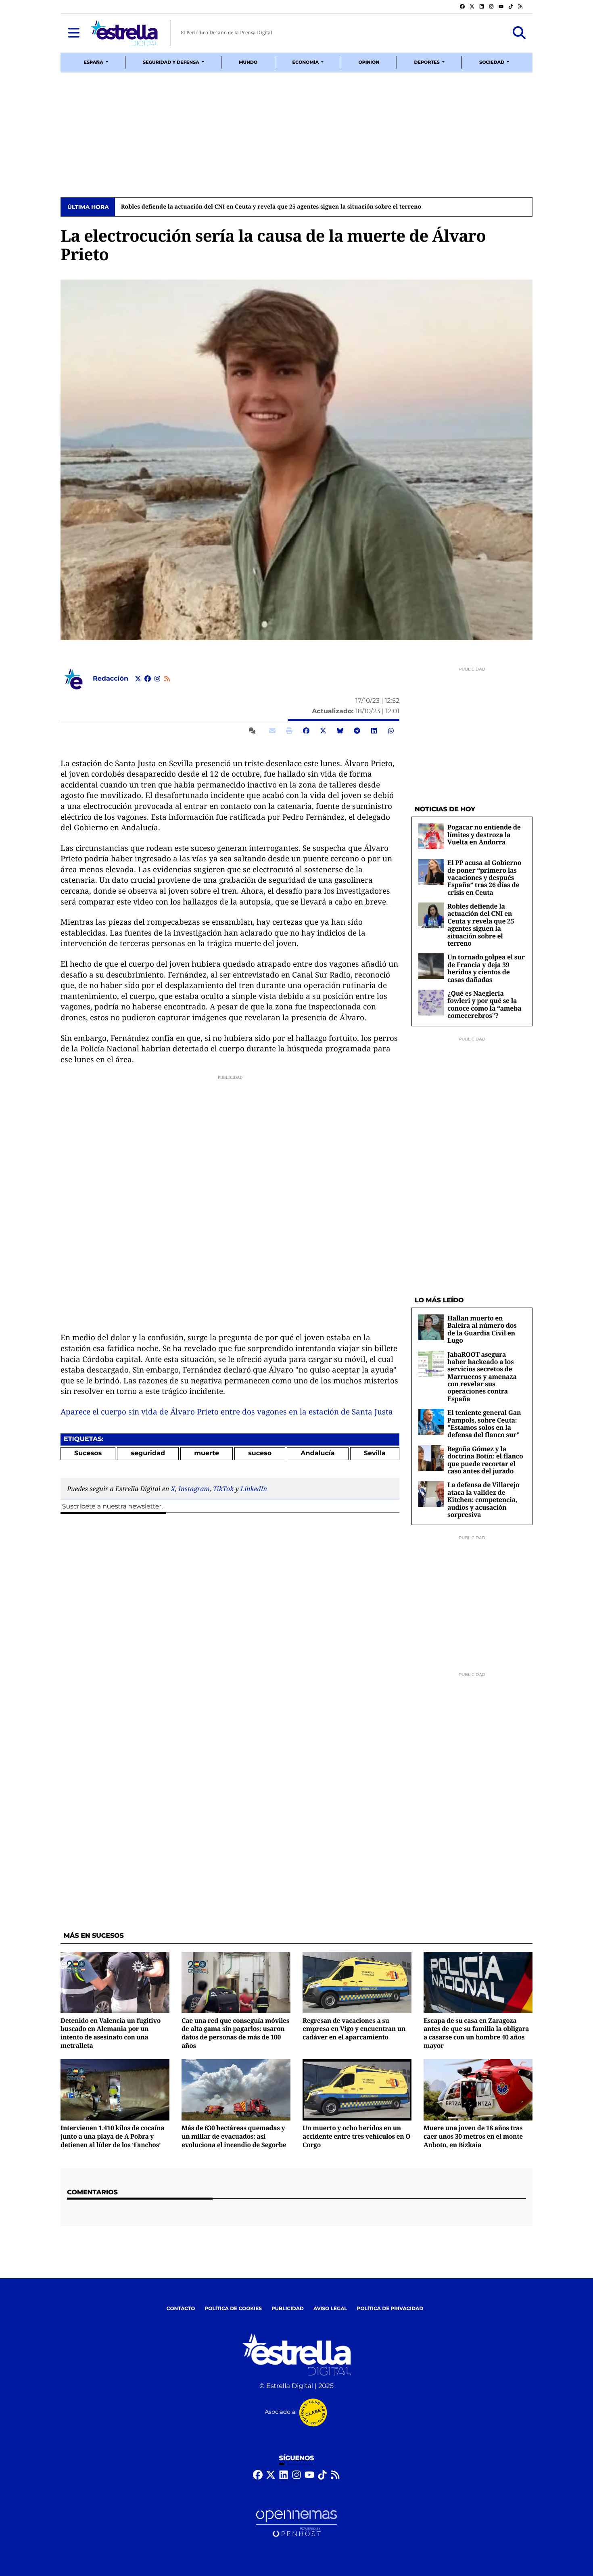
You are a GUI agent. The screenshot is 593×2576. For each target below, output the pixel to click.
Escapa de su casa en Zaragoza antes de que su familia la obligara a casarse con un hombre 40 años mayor (476, 2033)
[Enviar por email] (272, 731)
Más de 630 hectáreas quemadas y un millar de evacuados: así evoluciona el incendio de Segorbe (234, 2136)
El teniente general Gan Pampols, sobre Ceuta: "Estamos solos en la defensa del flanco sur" (484, 1424)
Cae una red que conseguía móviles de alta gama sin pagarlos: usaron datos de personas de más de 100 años (235, 2033)
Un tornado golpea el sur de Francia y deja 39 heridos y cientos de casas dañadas (486, 968)
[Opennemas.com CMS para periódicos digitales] (296, 2524)
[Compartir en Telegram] (357, 731)
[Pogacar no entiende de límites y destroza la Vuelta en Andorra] (431, 836)
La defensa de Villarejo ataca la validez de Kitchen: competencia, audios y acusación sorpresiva (483, 1500)
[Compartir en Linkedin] (374, 731)
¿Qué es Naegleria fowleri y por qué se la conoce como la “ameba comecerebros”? (484, 1004)
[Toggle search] (519, 33)
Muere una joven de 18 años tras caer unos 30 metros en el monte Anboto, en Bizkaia (473, 2136)
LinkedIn (254, 1489)
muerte (207, 1453)
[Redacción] (73, 679)
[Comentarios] (254, 731)
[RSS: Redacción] (167, 679)
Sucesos (88, 1453)
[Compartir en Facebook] (306, 731)
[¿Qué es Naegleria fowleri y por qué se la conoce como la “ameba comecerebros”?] (431, 1002)
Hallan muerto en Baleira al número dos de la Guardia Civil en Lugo (482, 1329)
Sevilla (375, 1453)
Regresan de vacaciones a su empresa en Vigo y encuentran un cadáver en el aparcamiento (354, 2029)
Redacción (111, 679)
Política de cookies (233, 2309)
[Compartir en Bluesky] (340, 731)
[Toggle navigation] (74, 33)
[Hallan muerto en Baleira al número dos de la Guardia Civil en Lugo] (431, 1327)
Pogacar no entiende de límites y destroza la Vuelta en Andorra (484, 835)
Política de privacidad (390, 2309)
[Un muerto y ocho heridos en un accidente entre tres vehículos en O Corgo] (357, 2090)
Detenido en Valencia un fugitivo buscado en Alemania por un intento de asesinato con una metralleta (111, 2033)
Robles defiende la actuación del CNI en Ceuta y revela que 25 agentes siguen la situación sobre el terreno (268, 207)
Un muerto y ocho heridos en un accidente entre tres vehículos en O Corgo (356, 2136)
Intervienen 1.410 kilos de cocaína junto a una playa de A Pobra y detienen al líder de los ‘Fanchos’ (112, 2136)
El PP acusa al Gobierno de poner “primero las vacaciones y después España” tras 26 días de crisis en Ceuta (484, 877)
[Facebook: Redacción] (148, 679)
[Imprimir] (289, 731)
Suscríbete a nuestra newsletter (112, 1507)
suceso (260, 1453)
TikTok (223, 1489)
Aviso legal (330, 2309)
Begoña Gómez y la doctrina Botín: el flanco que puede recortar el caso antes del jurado (485, 1460)
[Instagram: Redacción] (157, 679)
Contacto (181, 2309)
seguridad (148, 1453)
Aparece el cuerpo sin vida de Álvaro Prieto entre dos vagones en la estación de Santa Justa (227, 1412)
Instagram (194, 1489)
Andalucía (317, 1453)
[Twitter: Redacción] (138, 679)
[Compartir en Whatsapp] (391, 731)
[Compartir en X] (323, 731)
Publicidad (288, 2309)
